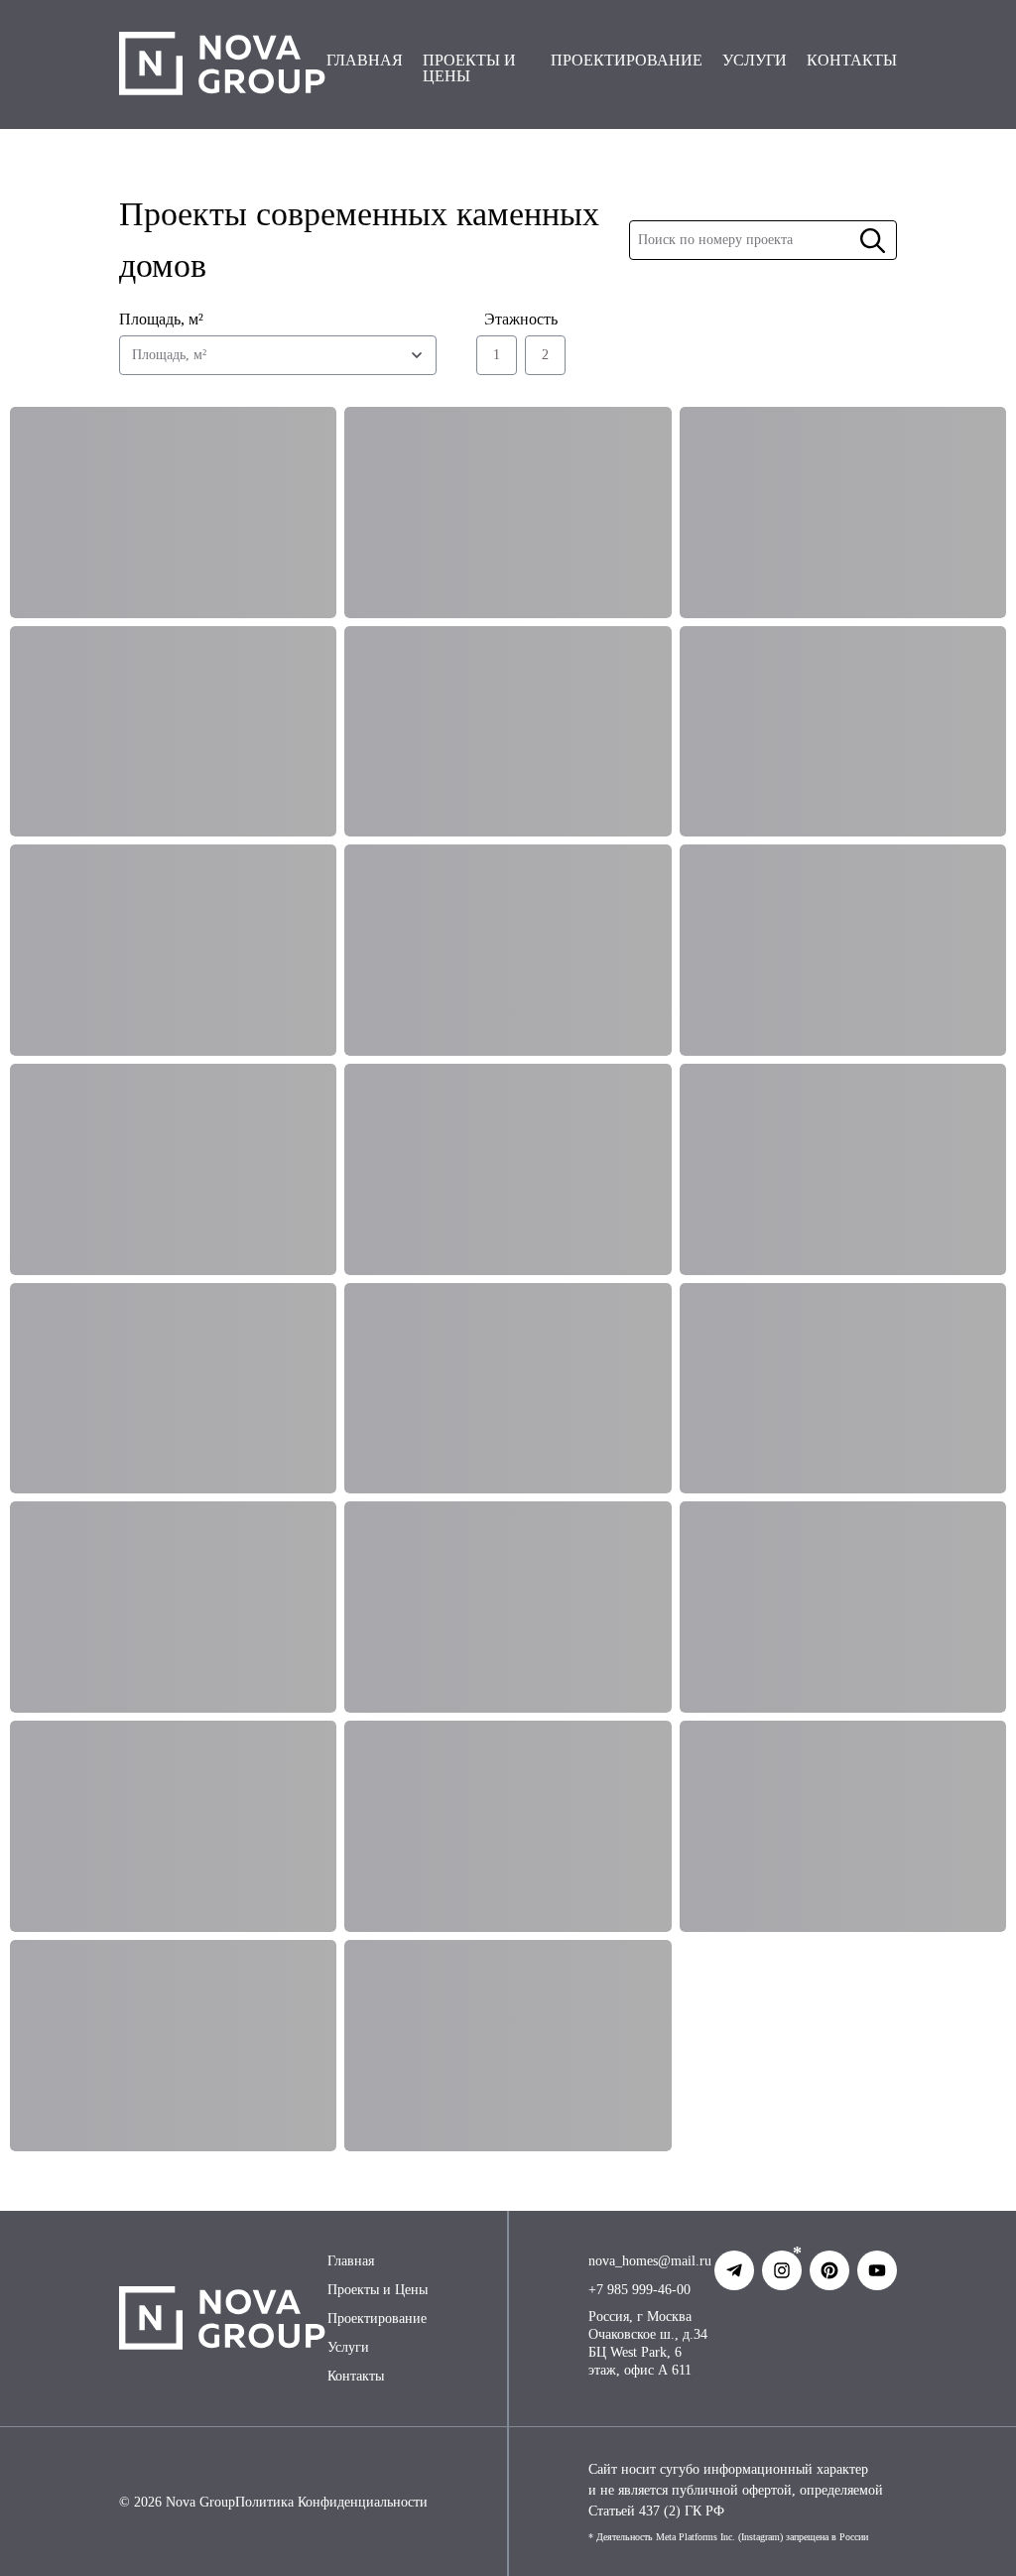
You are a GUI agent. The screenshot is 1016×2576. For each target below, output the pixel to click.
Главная (351, 2261)
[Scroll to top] (954, 2534)
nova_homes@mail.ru (650, 2261)
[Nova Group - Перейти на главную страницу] (223, 64)
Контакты (356, 2376)
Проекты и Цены (378, 2290)
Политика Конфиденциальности (331, 2502)
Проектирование (377, 2318)
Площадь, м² (161, 319)
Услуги (348, 2347)
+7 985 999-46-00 (639, 2290)
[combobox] (278, 355)
